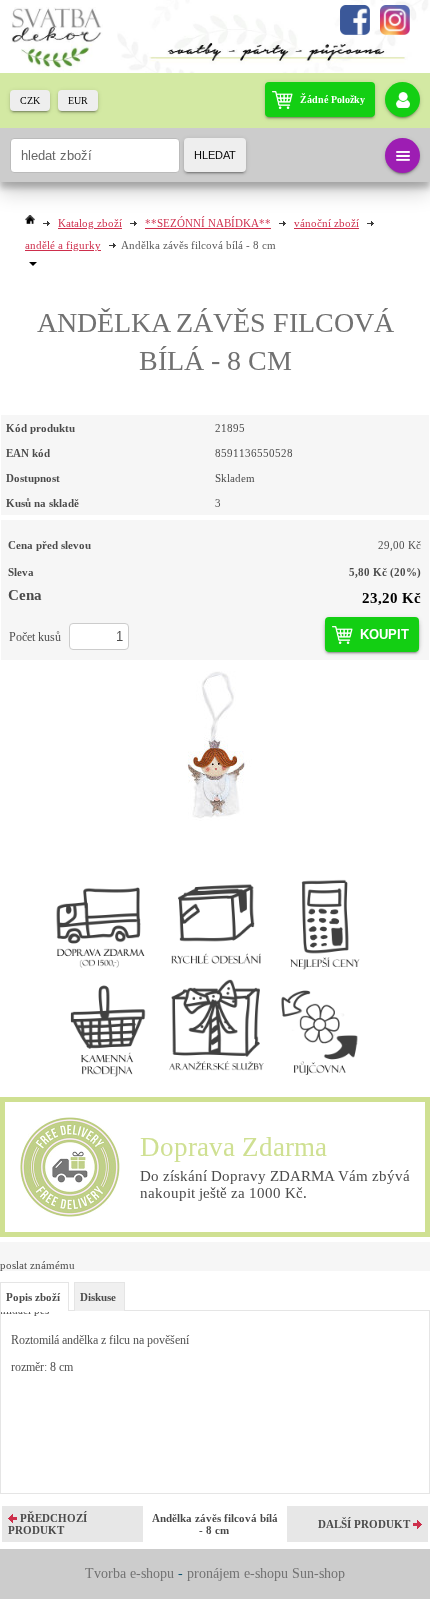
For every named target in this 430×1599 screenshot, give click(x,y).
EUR (78, 100)
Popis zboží (33, 1297)
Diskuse (98, 1297)
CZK (30, 100)
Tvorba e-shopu (129, 1573)
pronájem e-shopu (237, 1573)
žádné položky (332, 99)
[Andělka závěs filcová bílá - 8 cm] (215, 746)
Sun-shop (318, 1573)
